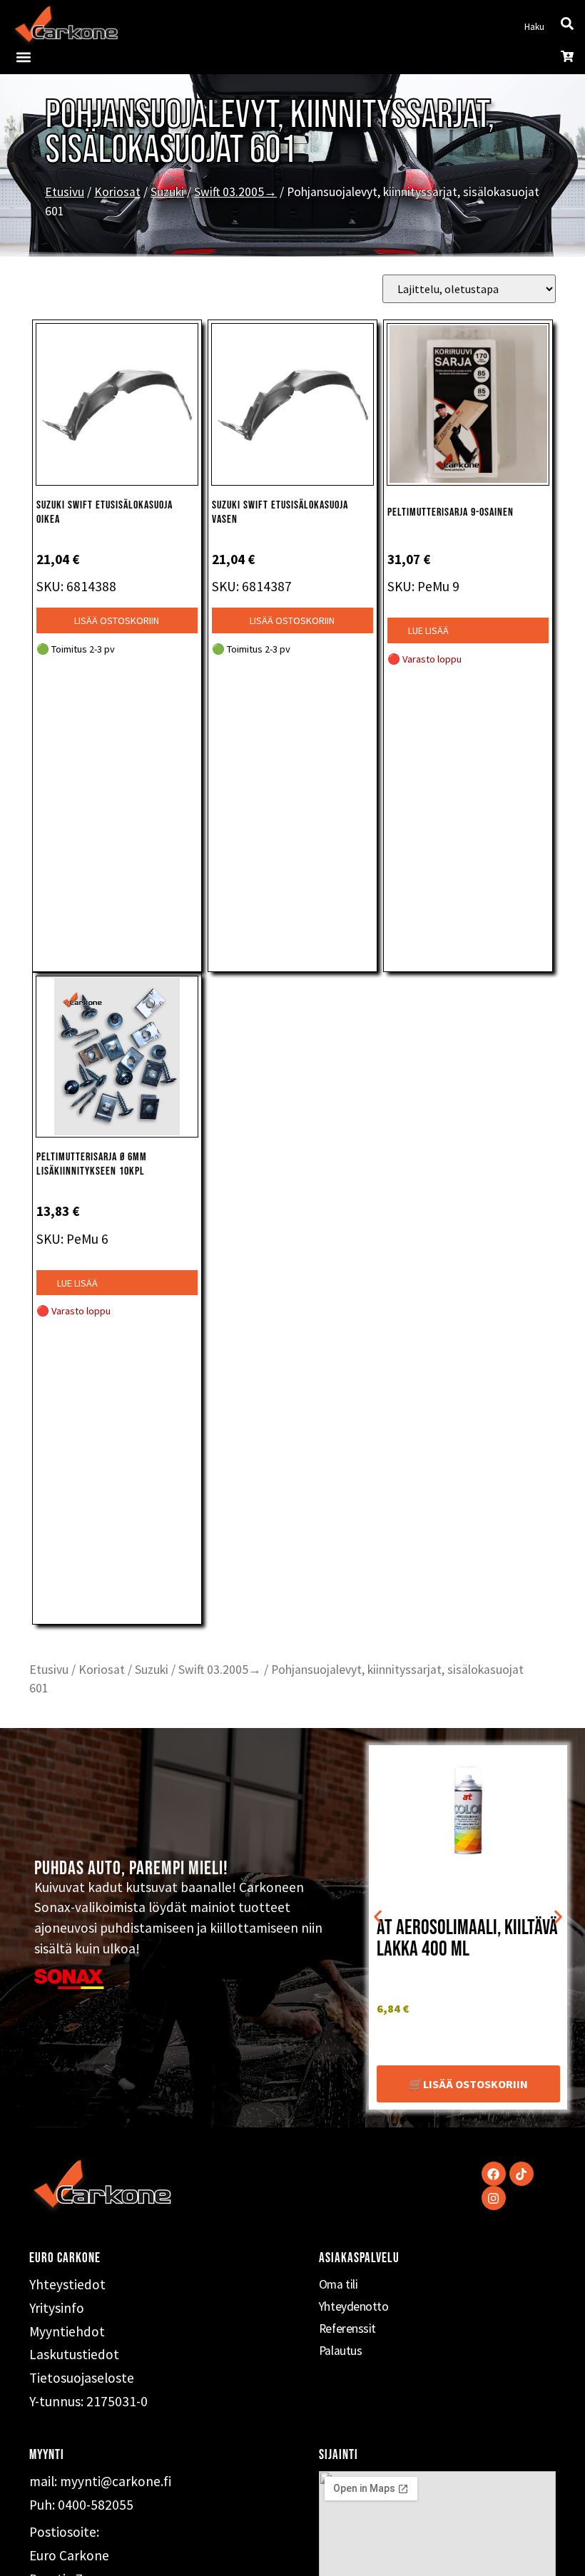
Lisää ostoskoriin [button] (117, 620)
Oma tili (338, 2284)
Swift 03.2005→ (235, 192)
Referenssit (347, 2329)
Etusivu (65, 192)
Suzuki (167, 192)
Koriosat (117, 192)
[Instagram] (494, 2198)
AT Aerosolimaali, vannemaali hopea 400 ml (465, 1939)
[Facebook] (494, 2174)
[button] (23, 57)
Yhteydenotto (354, 2306)
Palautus (340, 2351)
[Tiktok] (522, 2174)
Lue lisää (428, 630)
